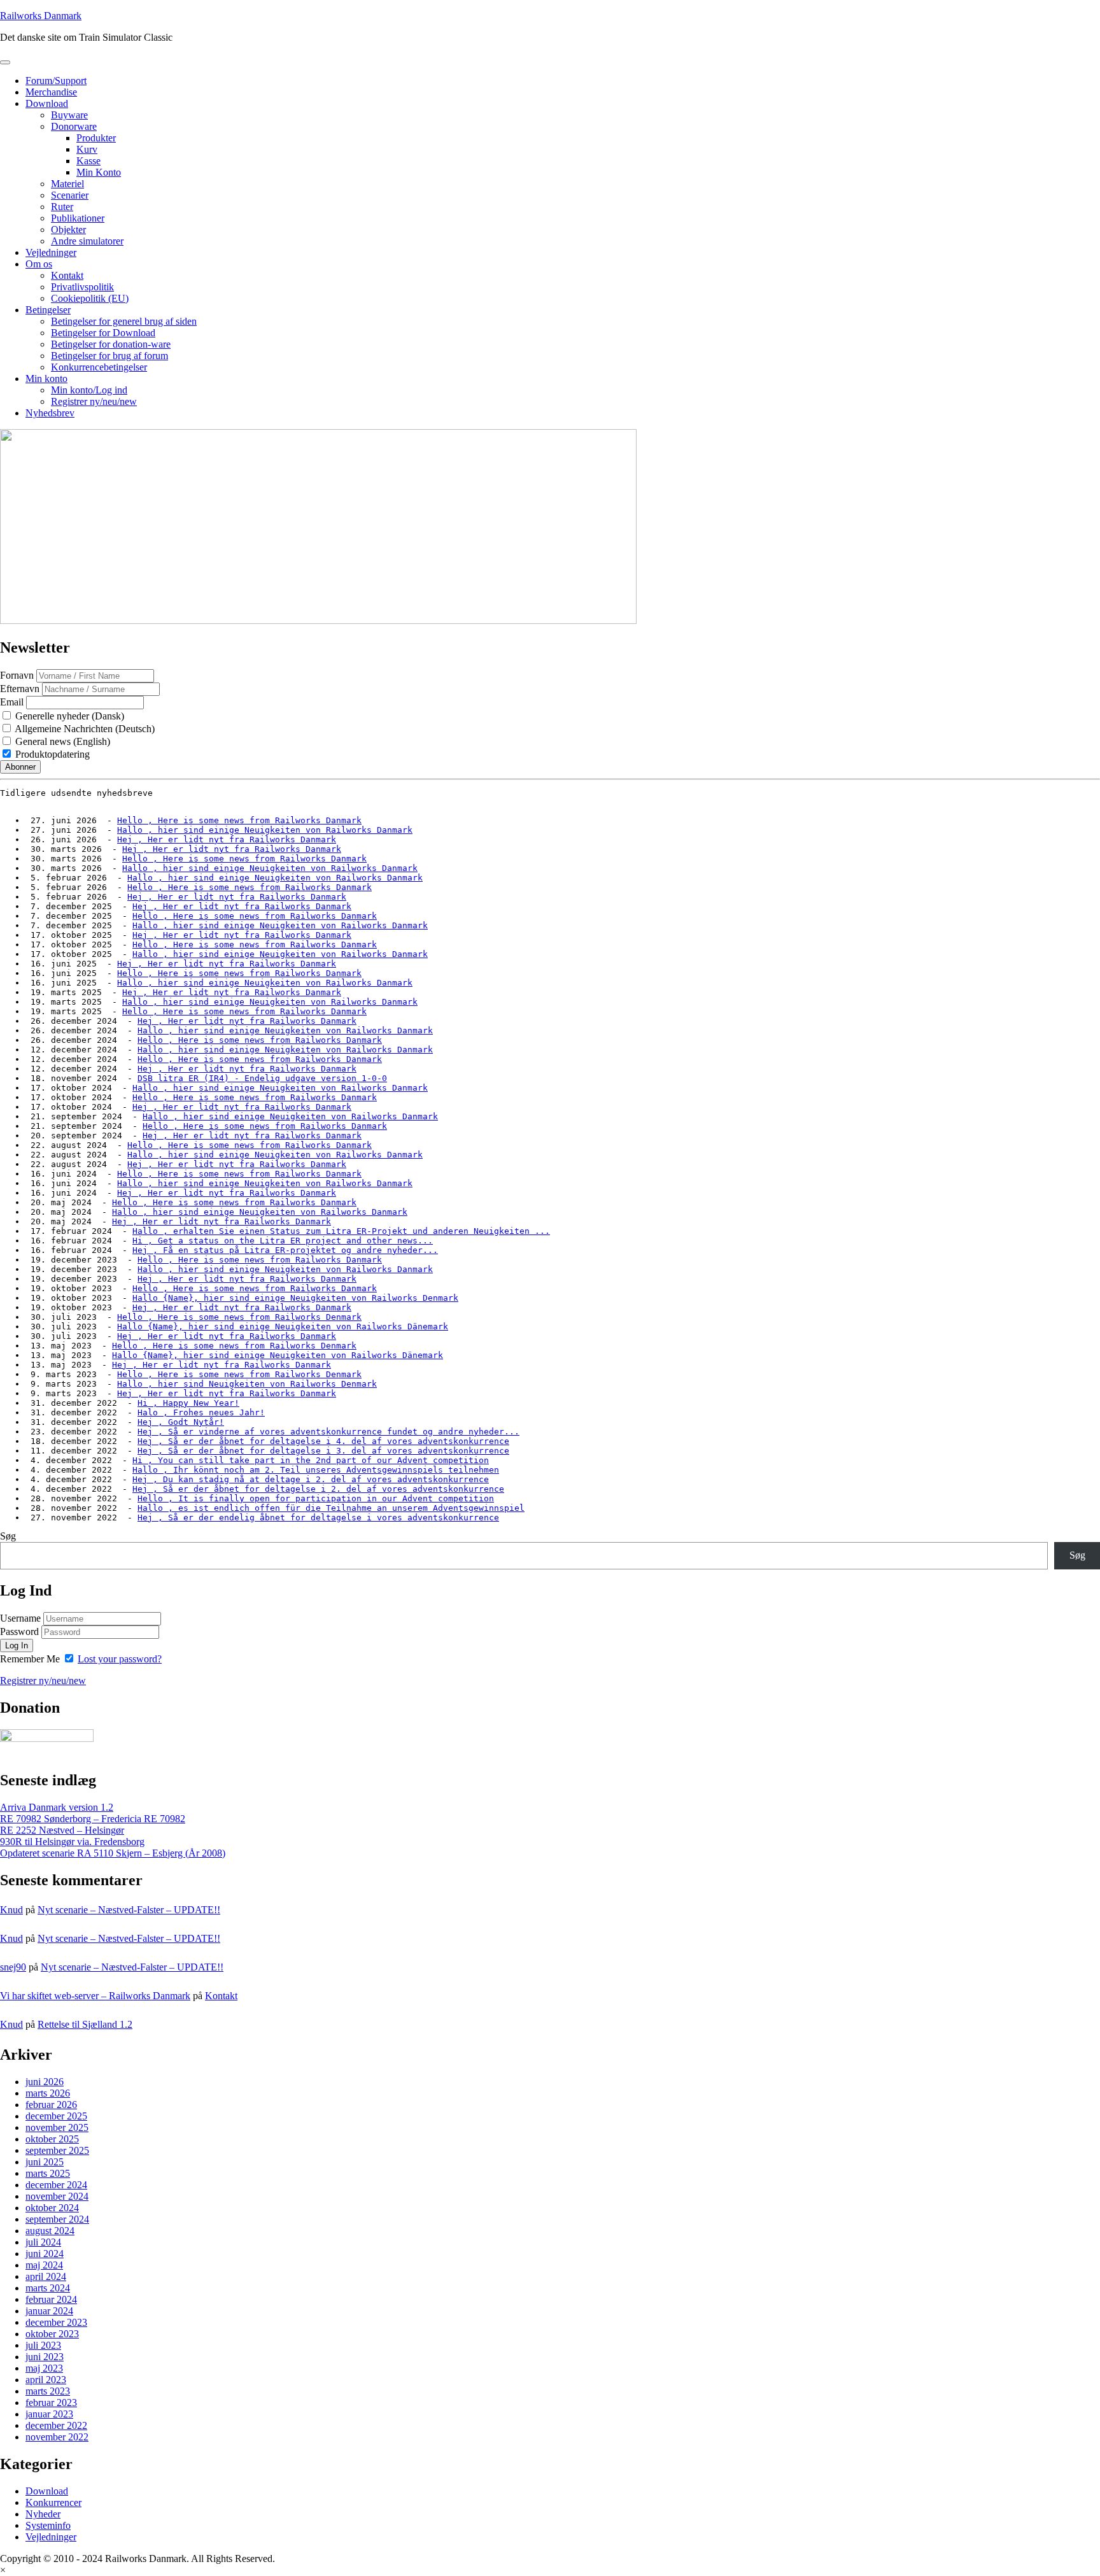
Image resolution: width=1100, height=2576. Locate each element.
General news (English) (61, 741)
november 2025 (57, 2127)
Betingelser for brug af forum (109, 356)
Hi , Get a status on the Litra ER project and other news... (283, 1241)
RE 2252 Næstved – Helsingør (62, 1830)
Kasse (88, 161)
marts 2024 (48, 2288)
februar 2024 (51, 2299)
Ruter (62, 207)
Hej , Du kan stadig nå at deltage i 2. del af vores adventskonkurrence (311, 1479)
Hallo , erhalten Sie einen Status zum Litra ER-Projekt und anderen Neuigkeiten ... (341, 1231)
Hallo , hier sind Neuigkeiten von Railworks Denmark (247, 1384)
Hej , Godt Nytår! (181, 1422)
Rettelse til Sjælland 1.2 (85, 2024)
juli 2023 (43, 2345)
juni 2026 (45, 2082)
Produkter (96, 138)
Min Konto (99, 172)
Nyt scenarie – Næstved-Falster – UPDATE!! (129, 1910)
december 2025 (56, 2116)
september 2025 (57, 2150)
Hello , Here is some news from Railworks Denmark (239, 1317)
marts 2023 (48, 2391)
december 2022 (56, 2425)
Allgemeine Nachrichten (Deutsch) (84, 729)
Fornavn (17, 675)
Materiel (67, 184)
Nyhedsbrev (50, 413)
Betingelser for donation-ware (111, 344)
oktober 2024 (52, 2208)
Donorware (74, 126)
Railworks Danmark (41, 16)
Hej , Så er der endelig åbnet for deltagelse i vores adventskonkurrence (318, 1518)
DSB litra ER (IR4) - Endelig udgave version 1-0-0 (262, 1078)
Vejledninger (51, 252)
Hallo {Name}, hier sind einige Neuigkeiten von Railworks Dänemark (283, 1327)
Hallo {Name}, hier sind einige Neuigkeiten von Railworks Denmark (295, 1298)
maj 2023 (44, 2368)
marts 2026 (48, 2093)
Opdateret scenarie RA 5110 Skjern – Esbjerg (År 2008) (113, 1853)
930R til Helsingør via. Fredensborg (72, 1842)
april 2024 (46, 2276)
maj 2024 (44, 2265)
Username (20, 1618)
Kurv (87, 149)
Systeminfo (48, 2525)
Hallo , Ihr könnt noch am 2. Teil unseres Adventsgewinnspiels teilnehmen (316, 1470)
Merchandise (51, 92)
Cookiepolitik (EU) (90, 298)
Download (47, 103)
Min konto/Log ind (89, 390)
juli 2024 (43, 2242)
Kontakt (67, 275)
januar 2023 (49, 2414)
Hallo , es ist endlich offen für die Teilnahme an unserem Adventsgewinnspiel (331, 1508)
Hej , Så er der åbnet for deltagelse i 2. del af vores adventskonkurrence (318, 1489)
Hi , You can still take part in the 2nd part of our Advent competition (311, 1460)
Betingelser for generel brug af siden (124, 321)
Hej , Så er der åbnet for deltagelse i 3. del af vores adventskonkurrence (323, 1451)
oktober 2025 (52, 2139)
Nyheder (43, 2514)
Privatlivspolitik (82, 287)
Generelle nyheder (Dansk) (68, 716)
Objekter (68, 230)
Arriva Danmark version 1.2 (57, 1807)
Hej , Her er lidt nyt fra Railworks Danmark (227, 839)
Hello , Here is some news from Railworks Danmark (239, 820)
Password (19, 1631)
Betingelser (48, 310)
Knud (11, 1910)
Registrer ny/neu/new (94, 401)
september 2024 (57, 2219)
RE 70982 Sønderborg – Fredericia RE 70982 (93, 1819)
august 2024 (50, 2231)
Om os (39, 264)
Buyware (69, 115)
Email (12, 702)
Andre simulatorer (87, 241)
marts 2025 (48, 2173)
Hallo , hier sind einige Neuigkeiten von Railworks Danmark (265, 830)
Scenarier (70, 195)
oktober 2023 (52, 2334)
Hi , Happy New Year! (188, 1403)
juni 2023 (45, 2357)
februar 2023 (51, 2403)
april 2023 (46, 2380)
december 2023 (56, 2322)
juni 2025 (45, 2162)
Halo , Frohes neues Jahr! (201, 1412)
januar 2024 (49, 2311)
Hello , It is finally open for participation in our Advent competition (316, 1498)
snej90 (13, 1967)
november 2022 (57, 2437)
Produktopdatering (51, 754)
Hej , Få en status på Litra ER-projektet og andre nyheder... (285, 1250)
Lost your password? (120, 1659)
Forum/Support (56, 81)
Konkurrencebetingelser (99, 367)
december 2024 (56, 2185)
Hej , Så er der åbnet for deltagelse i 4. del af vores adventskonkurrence (323, 1441)
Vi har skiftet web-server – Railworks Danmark (95, 1996)
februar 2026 (51, 2105)
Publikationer (78, 218)
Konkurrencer (53, 2502)
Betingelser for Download (103, 333)
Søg (8, 1536)
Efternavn (20, 689)
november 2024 (57, 2196)
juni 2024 (45, 2254)
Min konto (46, 379)
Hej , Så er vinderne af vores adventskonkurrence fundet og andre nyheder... (328, 1432)
